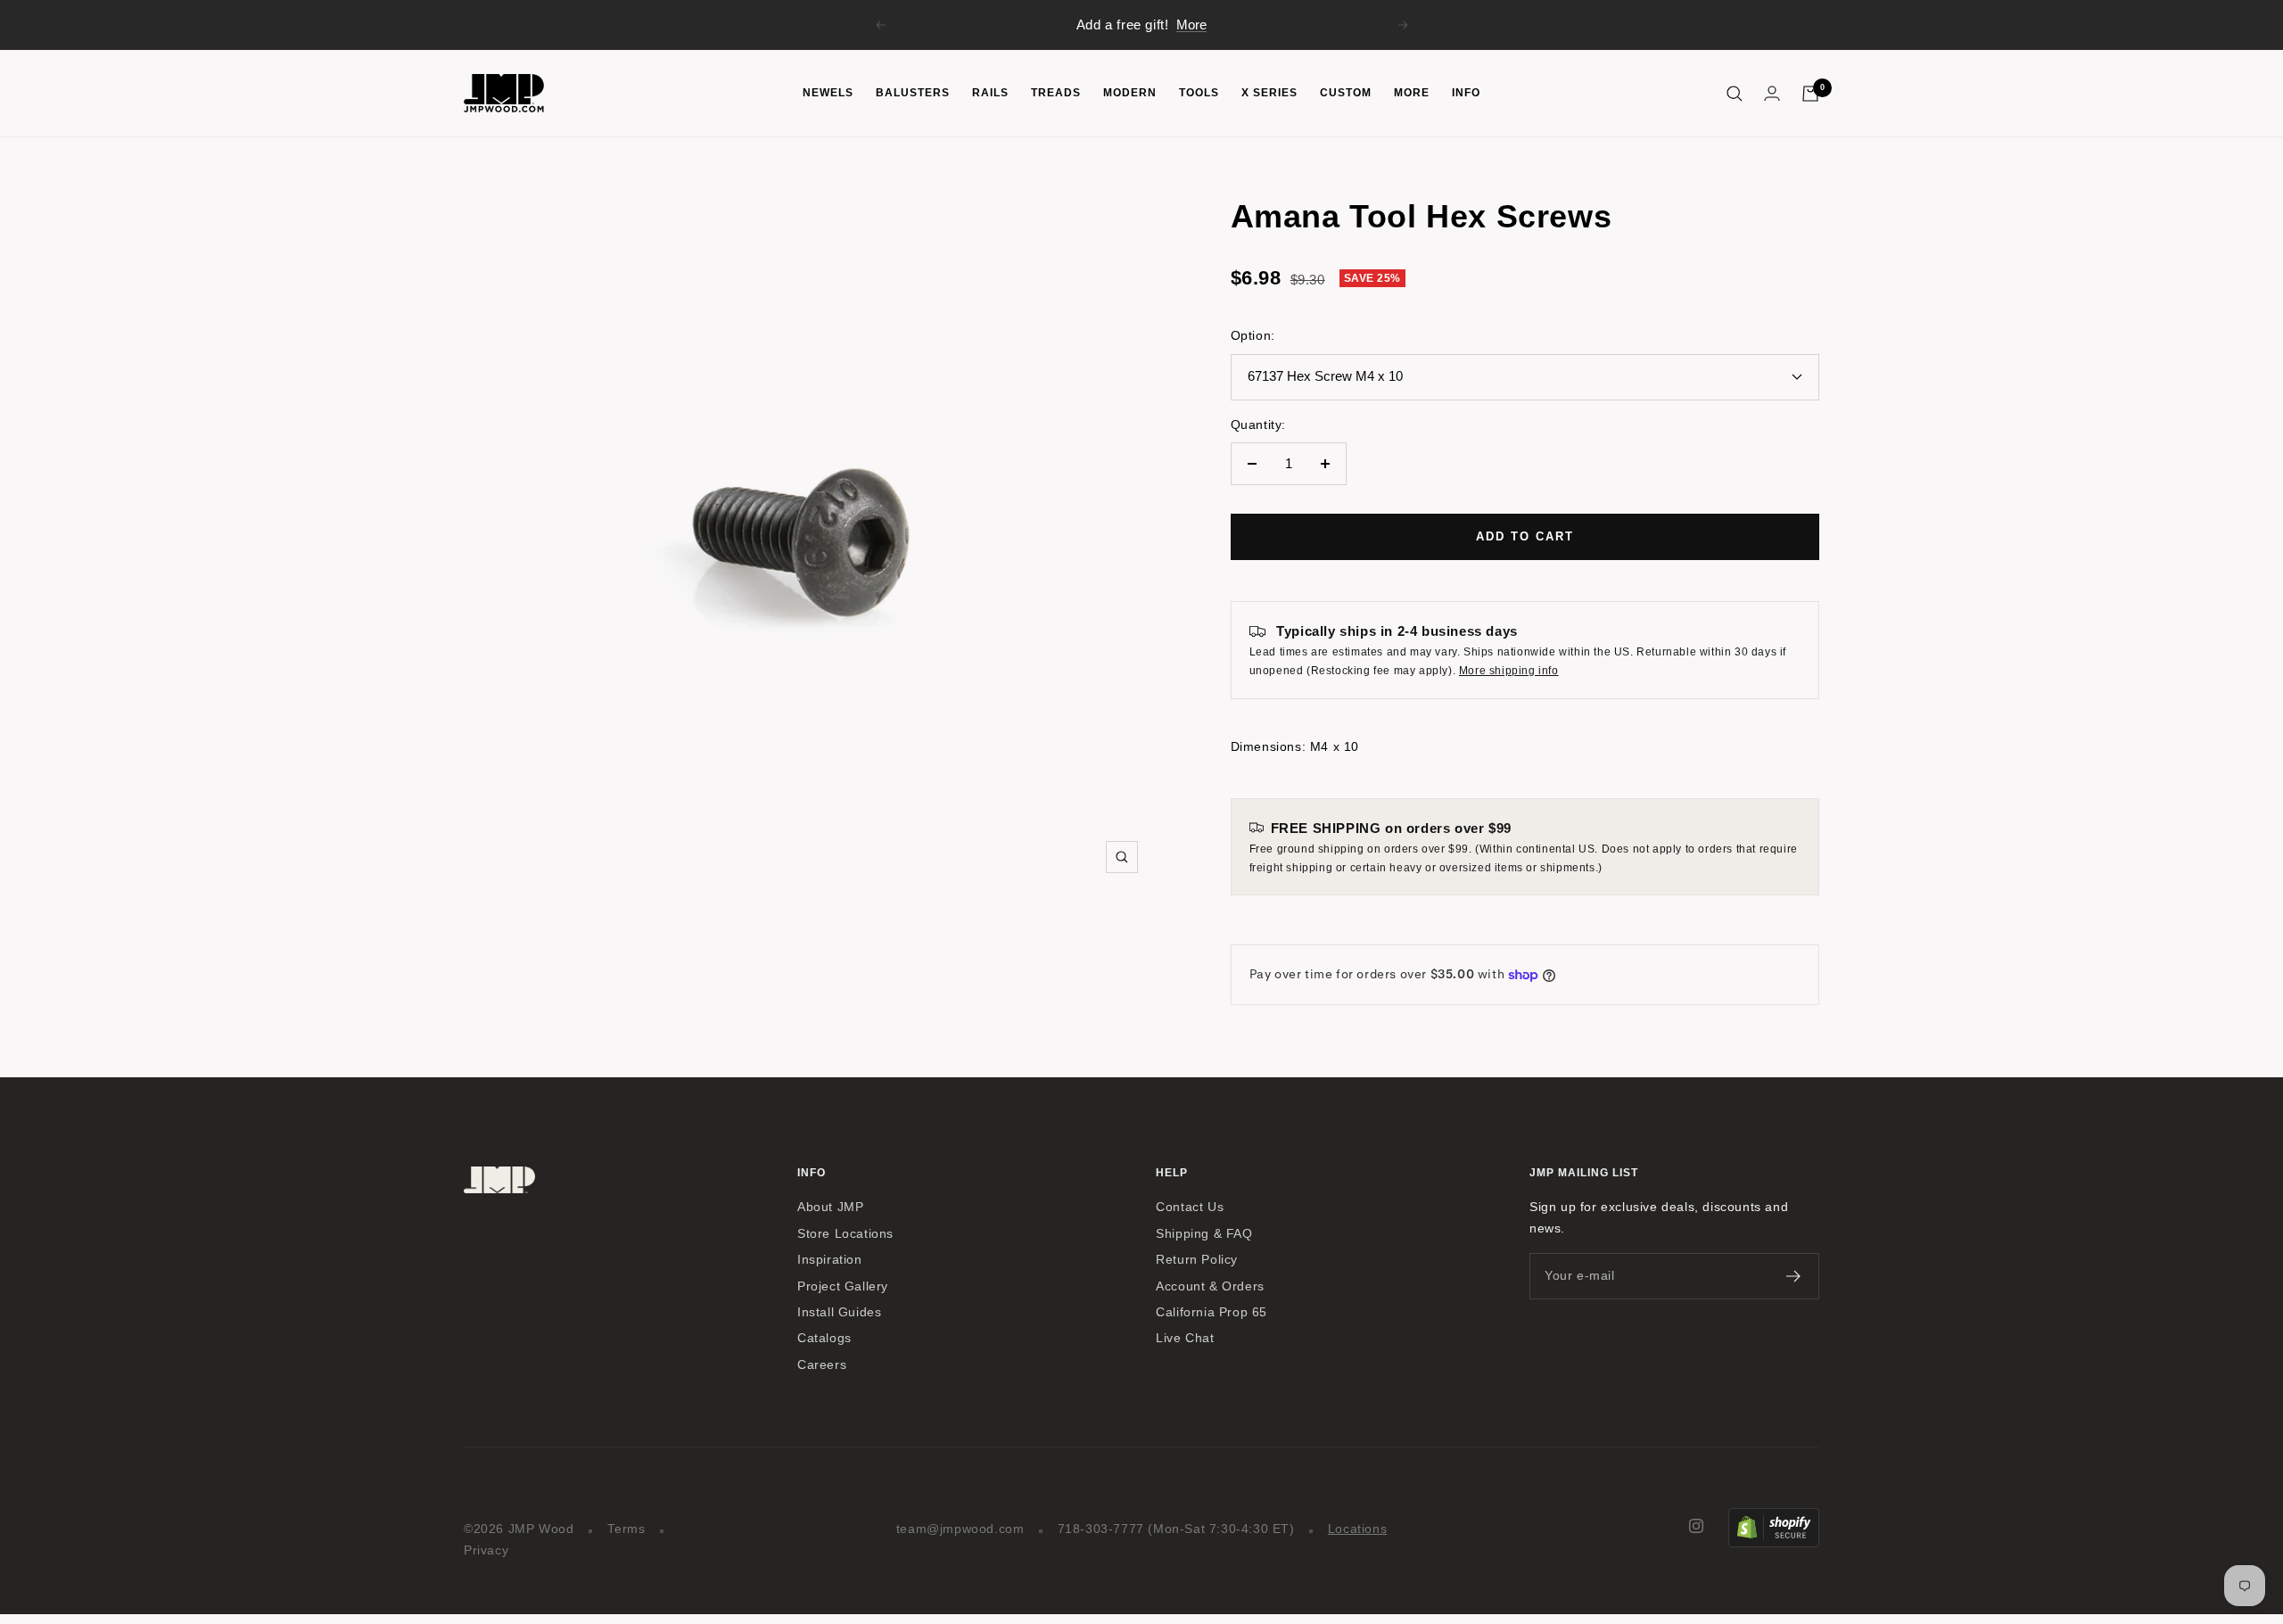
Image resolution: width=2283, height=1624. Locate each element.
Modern (1130, 93)
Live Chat (1185, 1338)
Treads (1056, 93)
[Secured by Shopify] (1774, 1518)
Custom (1346, 93)
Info (1466, 93)
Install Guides (839, 1312)
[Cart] (1810, 94)
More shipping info (1509, 671)
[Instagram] (1696, 1526)
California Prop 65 (1212, 1312)
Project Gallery (843, 1286)
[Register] (1794, 1276)
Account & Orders (1210, 1286)
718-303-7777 (1101, 1529)
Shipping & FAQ (1204, 1234)
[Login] (1772, 93)
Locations (1357, 1529)
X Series (1269, 93)
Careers (822, 1365)
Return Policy (1197, 1260)
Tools (1199, 93)
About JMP (830, 1207)
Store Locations (845, 1234)
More (1191, 25)
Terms (626, 1529)
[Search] (1735, 94)
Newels (828, 93)
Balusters (913, 93)
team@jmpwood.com (960, 1529)
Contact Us (1190, 1207)
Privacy (486, 1550)
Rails (990, 93)
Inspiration (830, 1260)
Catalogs (824, 1338)
